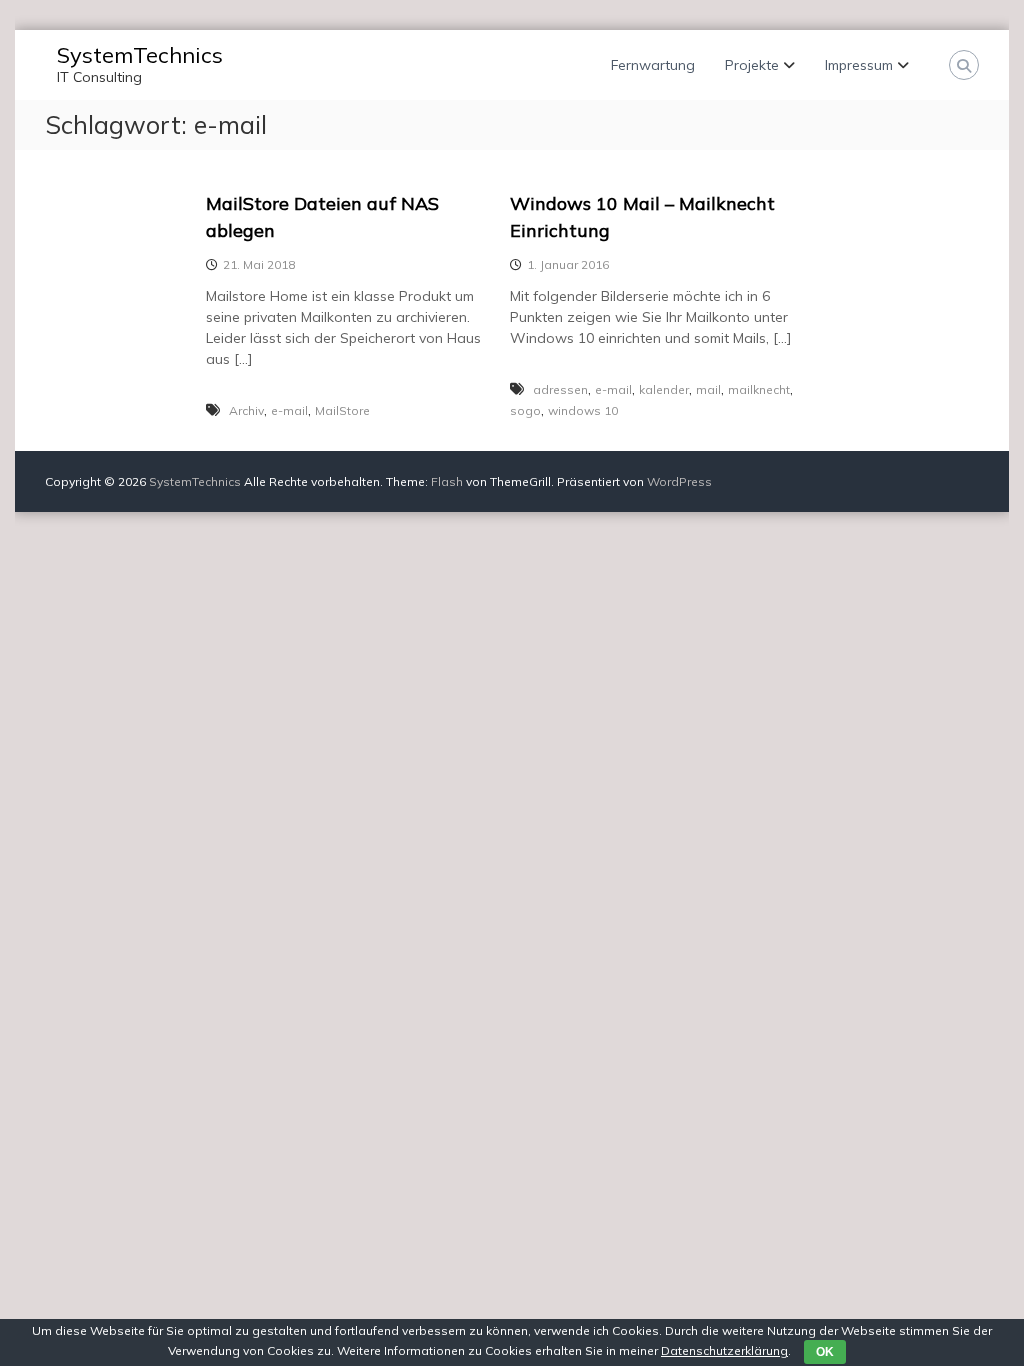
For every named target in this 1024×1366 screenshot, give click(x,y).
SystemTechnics (140, 55)
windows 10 (583, 410)
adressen (560, 389)
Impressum (859, 65)
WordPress (679, 481)
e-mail (289, 410)
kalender (664, 389)
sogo (525, 410)
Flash (447, 481)
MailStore (342, 410)
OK (825, 1352)
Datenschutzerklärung (724, 1350)
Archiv (246, 410)
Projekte (752, 65)
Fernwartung (653, 65)
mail (708, 389)
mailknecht (759, 389)
